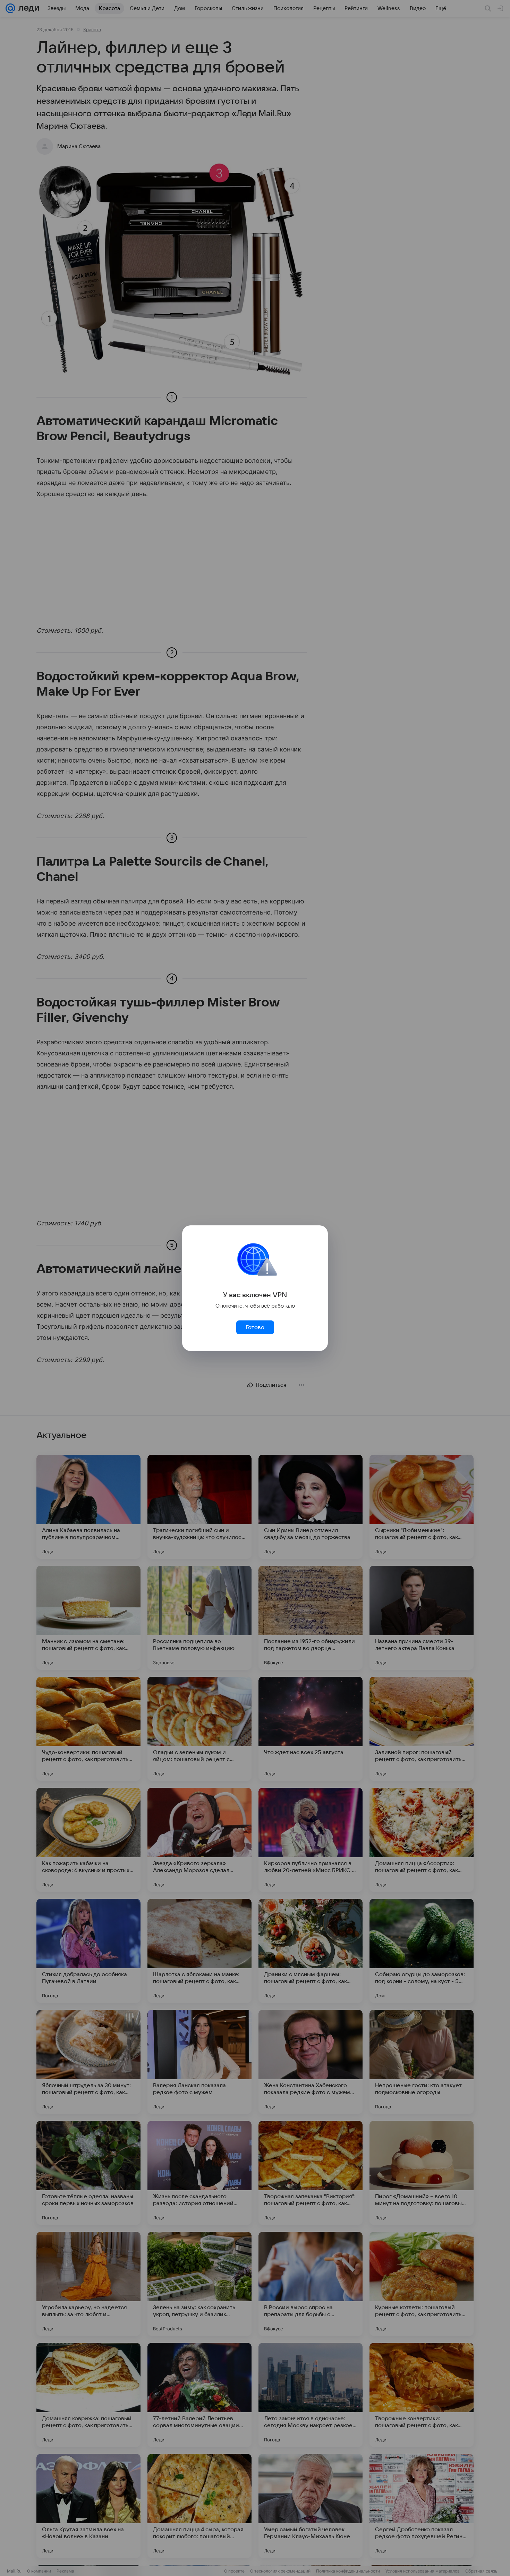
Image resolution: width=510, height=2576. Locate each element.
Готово (255, 1327)
